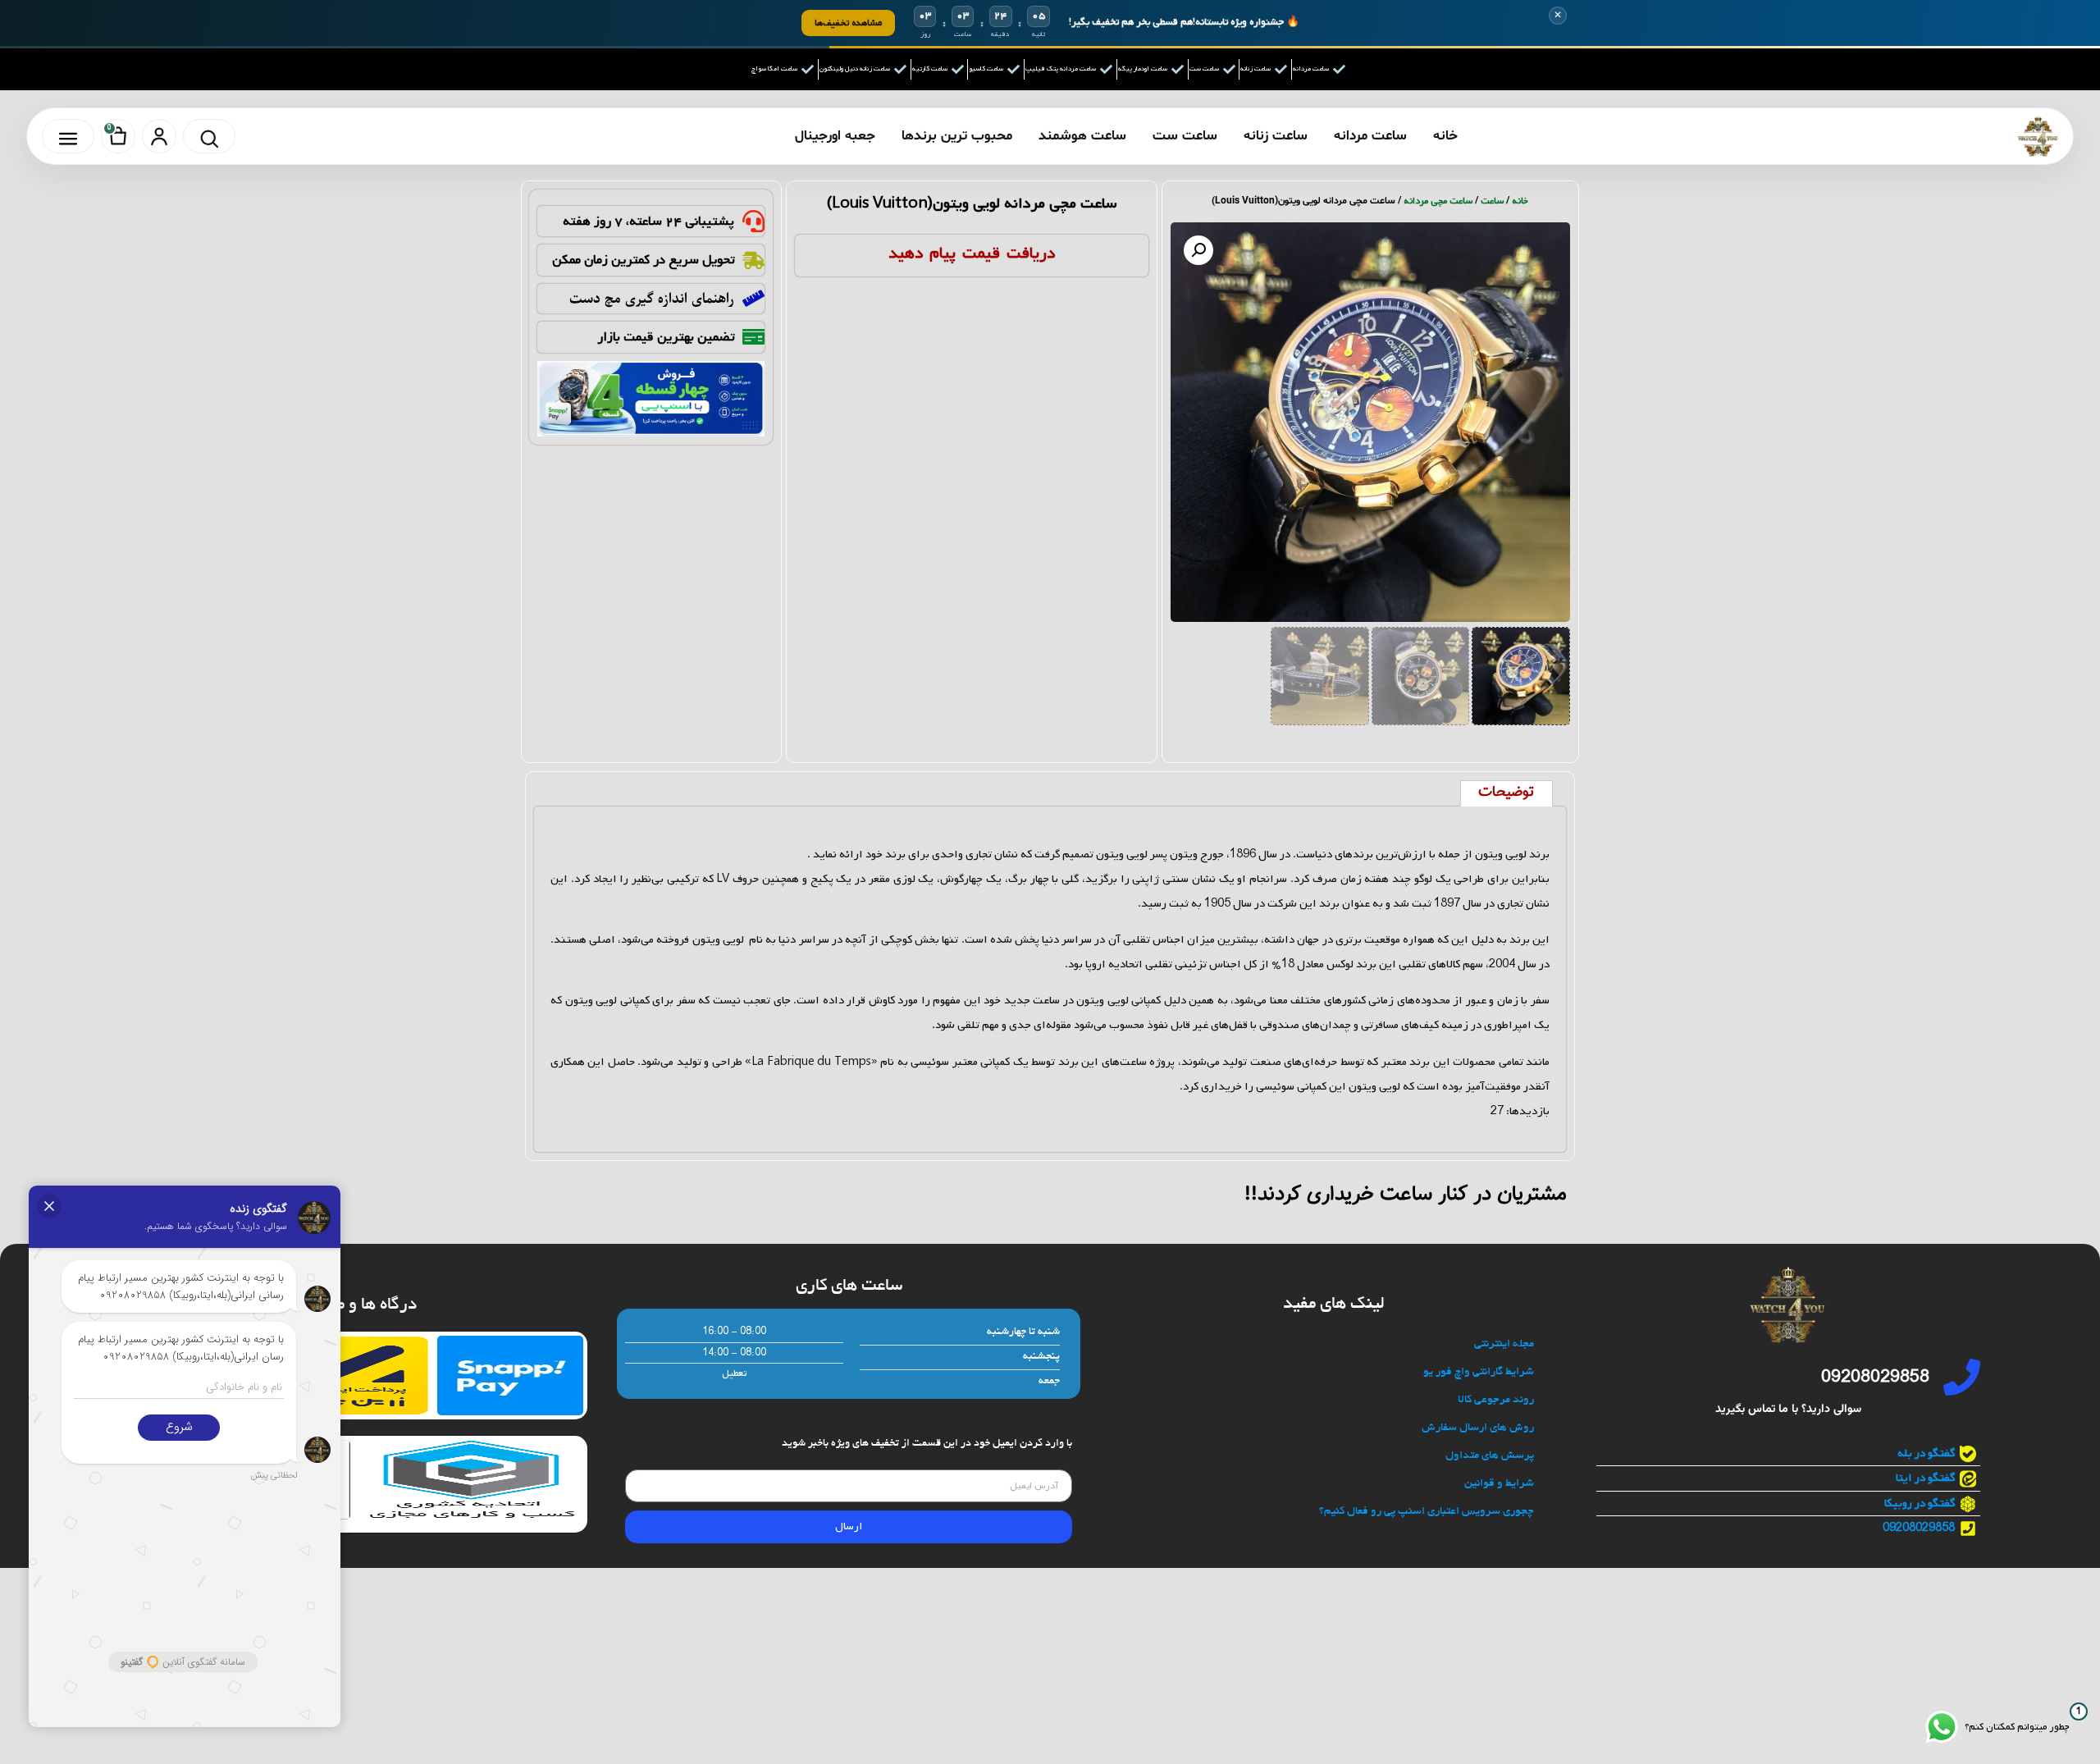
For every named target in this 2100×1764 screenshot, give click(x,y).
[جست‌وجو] (209, 136)
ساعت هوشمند (1082, 136)
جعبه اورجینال (835, 136)
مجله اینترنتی (1504, 1344)
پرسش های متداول (1490, 1456)
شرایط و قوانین (1499, 1484)
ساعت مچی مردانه (1438, 201)
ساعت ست (1185, 136)
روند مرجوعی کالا (1496, 1400)
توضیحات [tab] (1506, 793)
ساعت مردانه (1370, 136)
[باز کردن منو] (68, 136)
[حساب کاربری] (159, 136)
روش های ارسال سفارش (1478, 1428)
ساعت (1492, 201)
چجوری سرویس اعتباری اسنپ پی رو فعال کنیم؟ (1427, 1512)
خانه (1445, 136)
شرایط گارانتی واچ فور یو (1479, 1372)
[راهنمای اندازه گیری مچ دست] (753, 298)
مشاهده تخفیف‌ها (848, 23)
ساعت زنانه (1276, 136)
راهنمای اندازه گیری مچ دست (652, 299)
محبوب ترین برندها (957, 136)
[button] (1198, 250)
